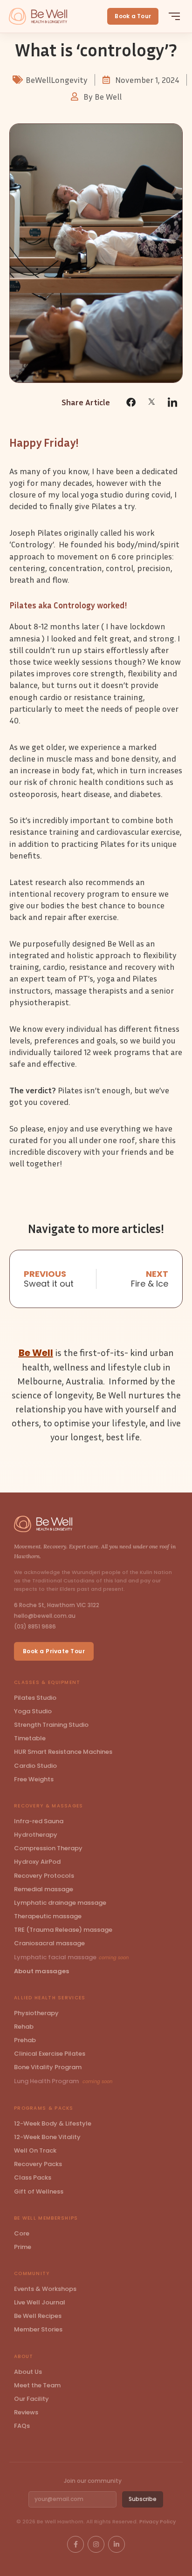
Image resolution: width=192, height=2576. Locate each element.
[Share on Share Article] (131, 402)
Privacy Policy (158, 2521)
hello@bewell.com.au (45, 1616)
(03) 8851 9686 (35, 1626)
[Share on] (152, 401)
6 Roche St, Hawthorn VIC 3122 (57, 1605)
